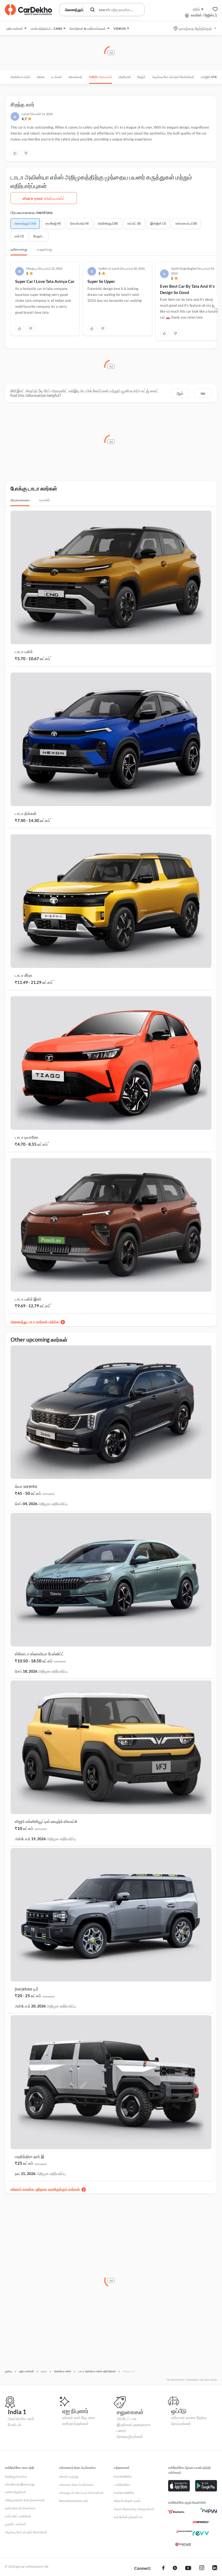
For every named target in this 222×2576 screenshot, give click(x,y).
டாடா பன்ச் (24, 651)
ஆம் (180, 393)
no (203, 393)
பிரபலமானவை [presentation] (20, 500)
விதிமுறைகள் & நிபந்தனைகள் (25, 2500)
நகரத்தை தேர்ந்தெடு (195, 29)
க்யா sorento (26, 1486)
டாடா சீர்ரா (24, 975)
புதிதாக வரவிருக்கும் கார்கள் (57, 2189)
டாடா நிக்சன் (26, 813)
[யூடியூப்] (188, 2568)
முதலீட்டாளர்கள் (16, 2524)
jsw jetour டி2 (27, 1989)
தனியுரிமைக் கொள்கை (20, 2508)
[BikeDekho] (176, 2512)
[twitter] (175, 2568)
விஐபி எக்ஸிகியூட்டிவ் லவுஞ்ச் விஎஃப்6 (46, 1821)
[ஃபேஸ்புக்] (163, 2568)
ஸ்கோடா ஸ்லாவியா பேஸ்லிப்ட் (40, 1654)
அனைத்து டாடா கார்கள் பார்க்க (35, 1322)
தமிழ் (196, 9)
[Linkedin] (215, 2568)
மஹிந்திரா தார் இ (30, 2156)
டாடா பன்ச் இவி (28, 1299)
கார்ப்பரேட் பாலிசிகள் (18, 2516)
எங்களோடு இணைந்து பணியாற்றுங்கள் (20, 2488)
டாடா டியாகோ (27, 1137)
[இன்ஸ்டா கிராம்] (202, 2568)
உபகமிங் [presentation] (45, 500)
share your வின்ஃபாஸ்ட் (44, 198)
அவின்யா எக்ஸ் (20, 77)
